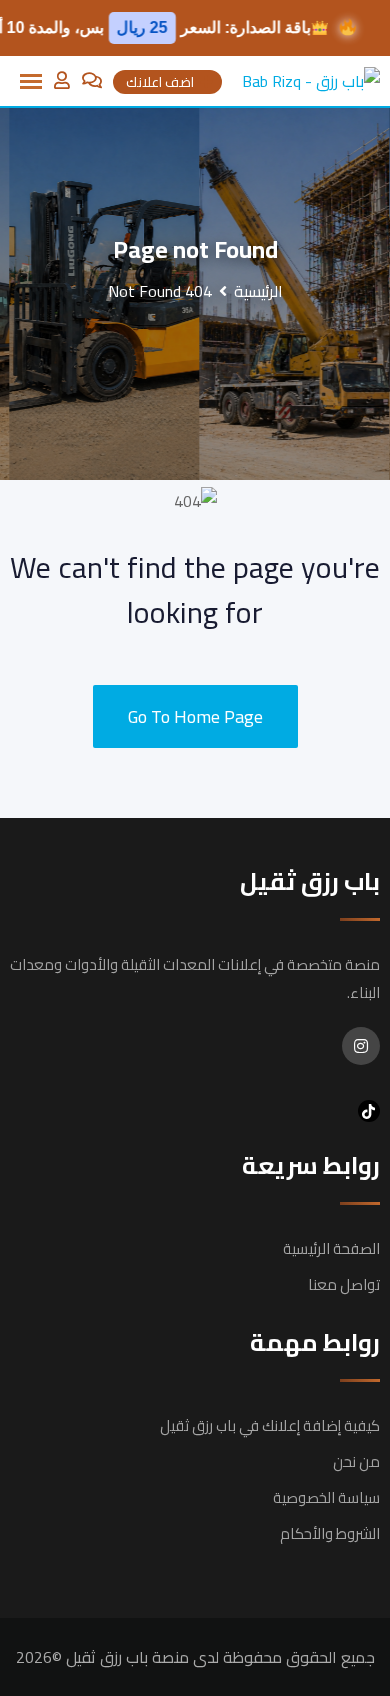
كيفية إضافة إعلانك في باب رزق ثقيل (270, 1425)
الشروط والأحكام (330, 1533)
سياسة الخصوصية (326, 1497)
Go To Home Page (195, 716)
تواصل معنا (344, 1284)
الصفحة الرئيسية (331, 1248)
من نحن (356, 1461)
